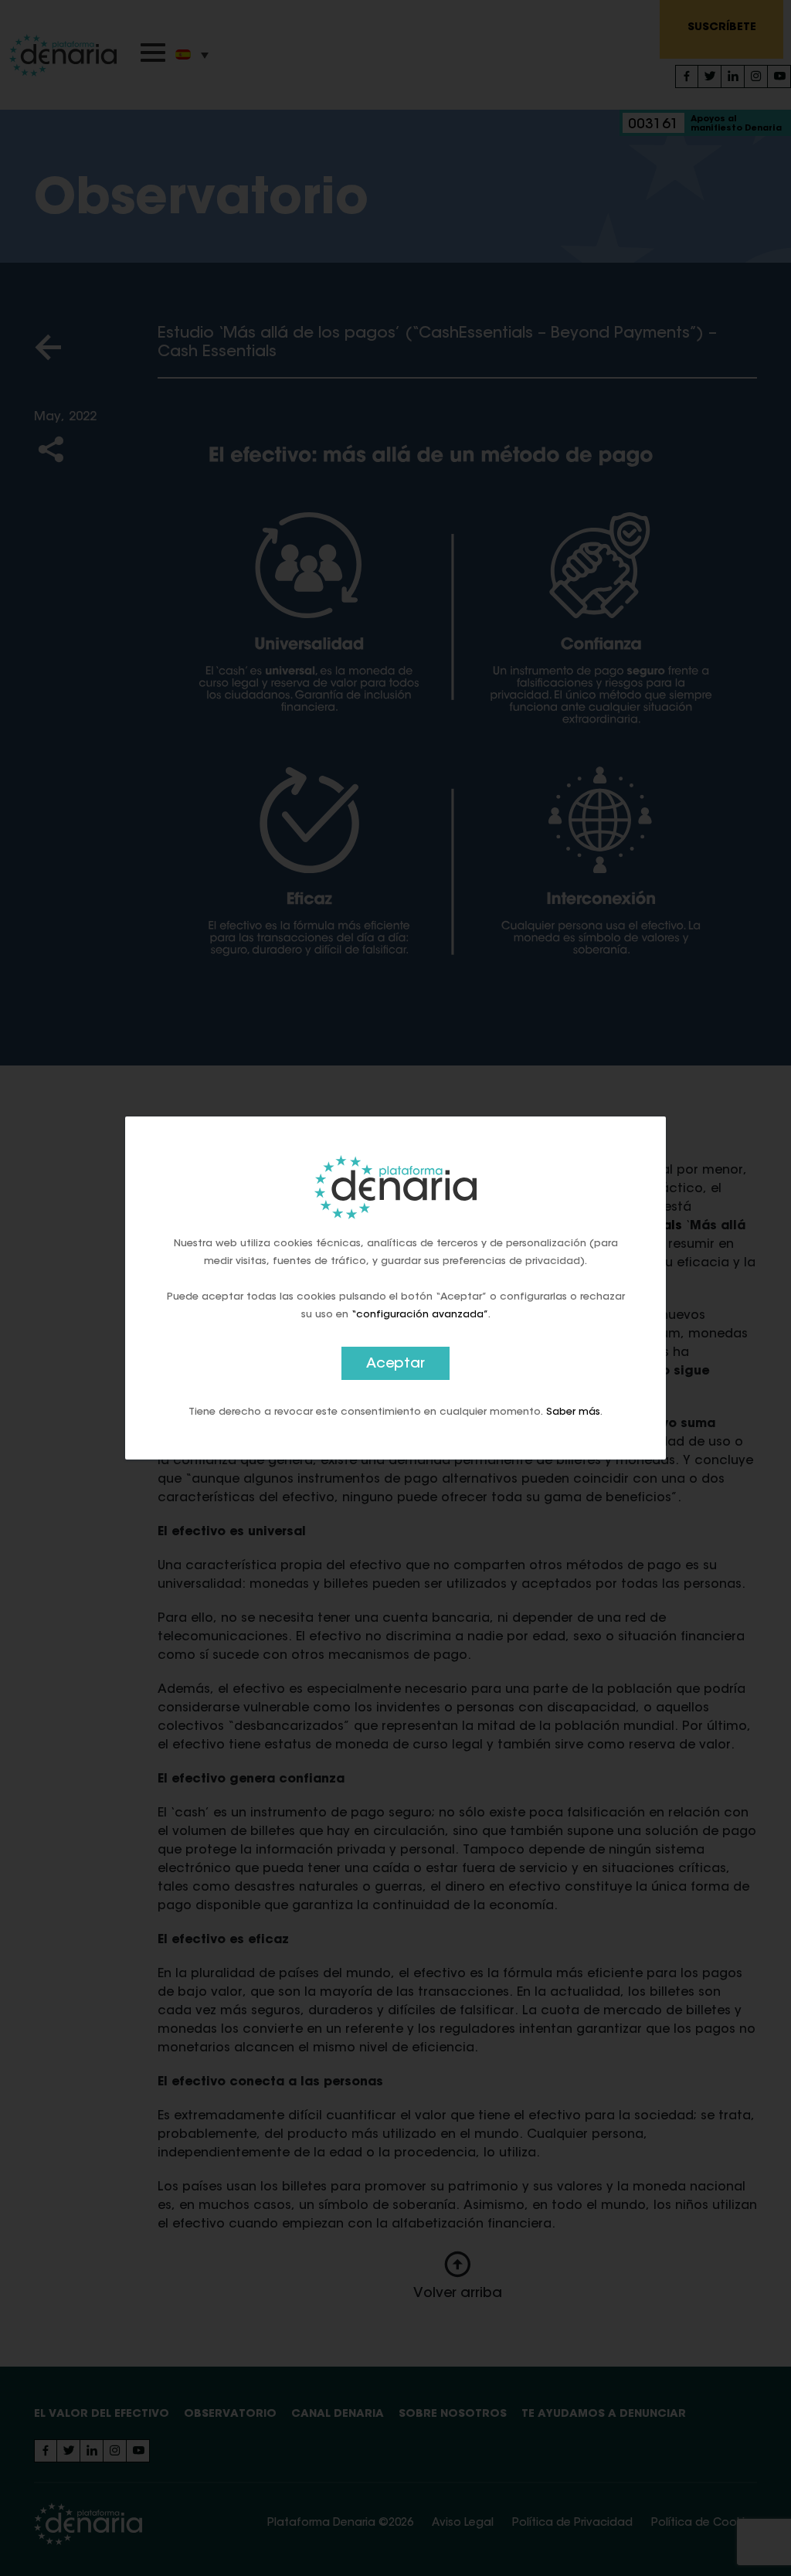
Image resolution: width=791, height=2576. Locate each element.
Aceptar (395, 1364)
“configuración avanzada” (420, 1315)
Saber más (573, 1412)
